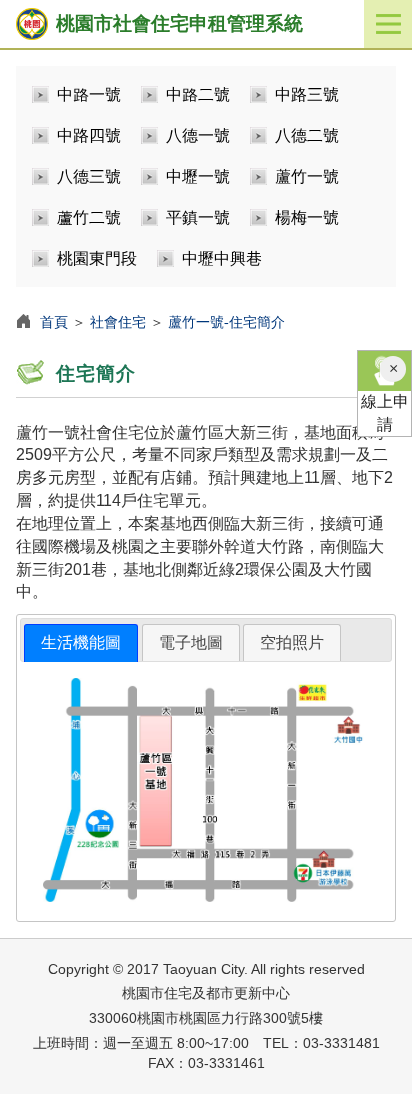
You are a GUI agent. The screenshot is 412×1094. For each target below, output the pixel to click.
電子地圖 (191, 642)
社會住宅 (118, 322)
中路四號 (89, 135)
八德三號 (89, 176)
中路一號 (89, 94)
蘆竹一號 (307, 176)
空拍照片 (292, 642)
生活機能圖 (81, 642)
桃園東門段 (97, 258)
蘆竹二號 (89, 217)
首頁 (54, 322)
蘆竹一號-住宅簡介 (226, 322)
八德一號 (198, 135)
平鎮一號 (198, 217)
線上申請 (385, 413)
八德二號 (307, 135)
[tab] (81, 643)
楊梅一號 (307, 217)
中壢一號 (198, 176)
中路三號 (307, 94)
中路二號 (198, 94)
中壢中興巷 (222, 258)
